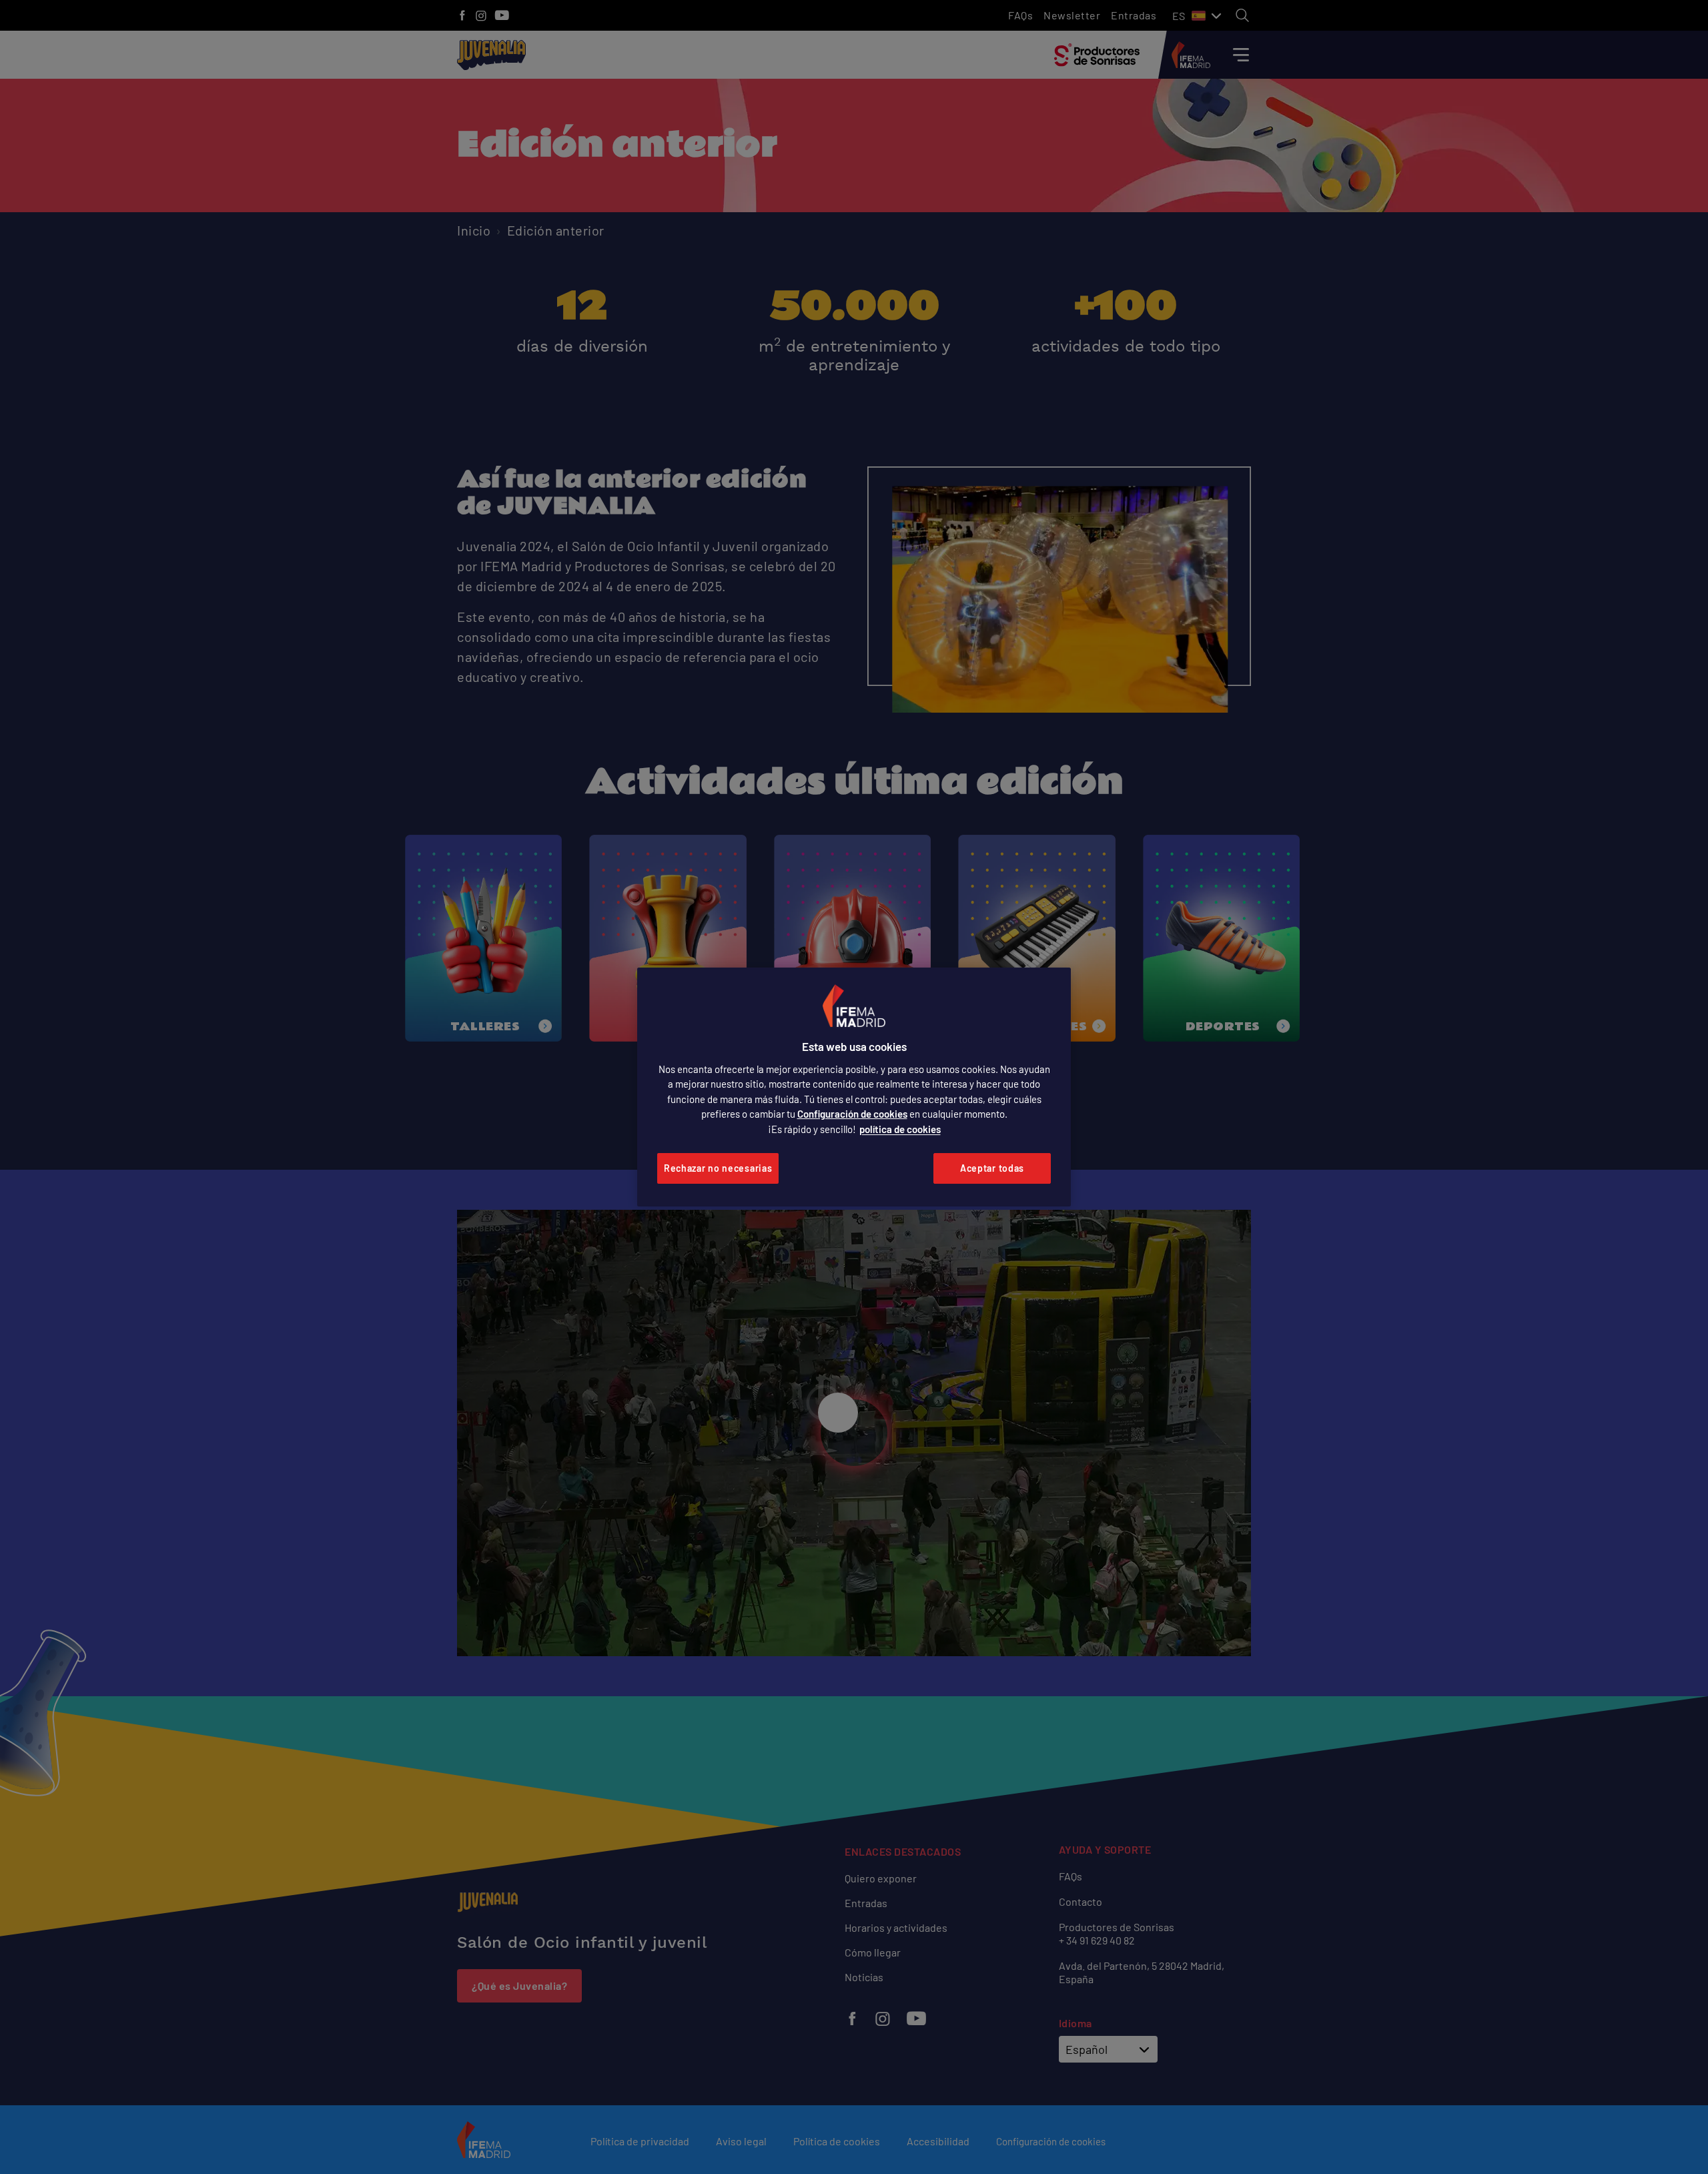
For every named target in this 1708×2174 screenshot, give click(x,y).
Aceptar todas (992, 1168)
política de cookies (900, 1129)
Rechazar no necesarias (718, 1168)
